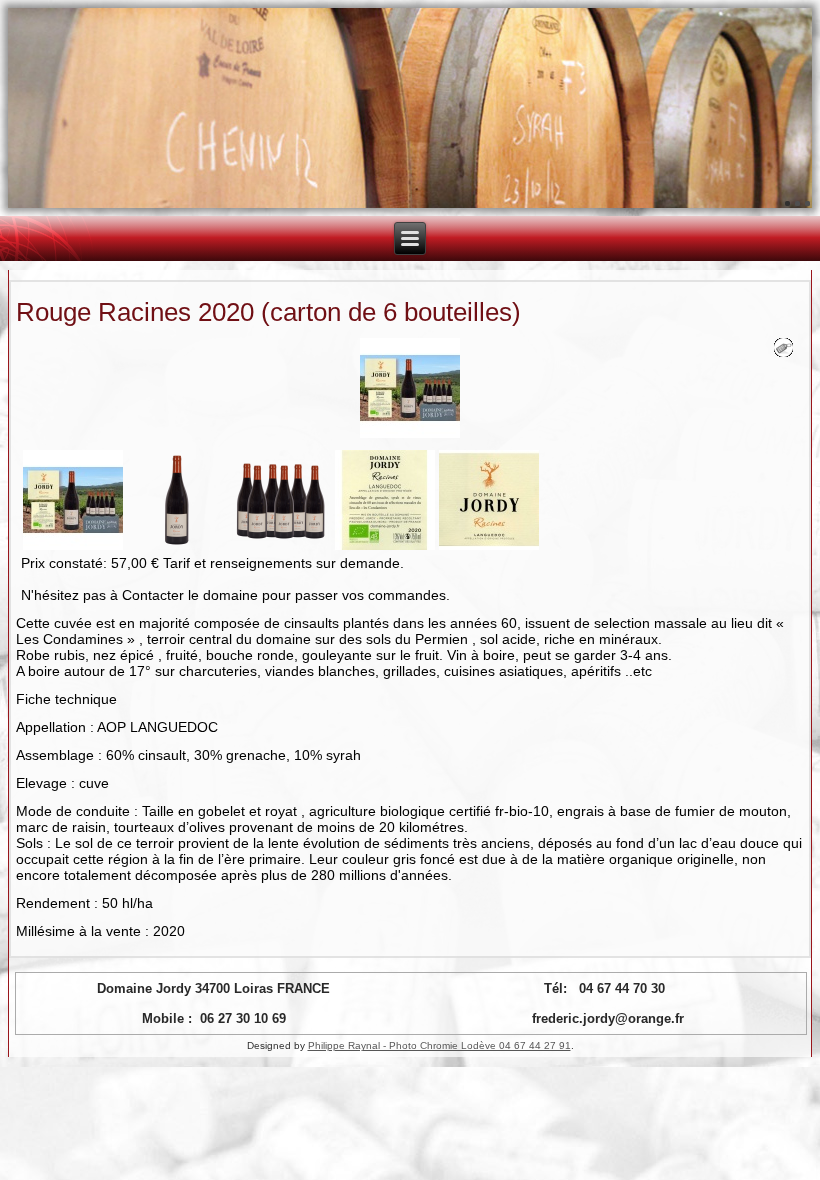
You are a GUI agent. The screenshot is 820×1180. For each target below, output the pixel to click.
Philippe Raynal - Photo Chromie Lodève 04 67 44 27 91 (439, 1045)
